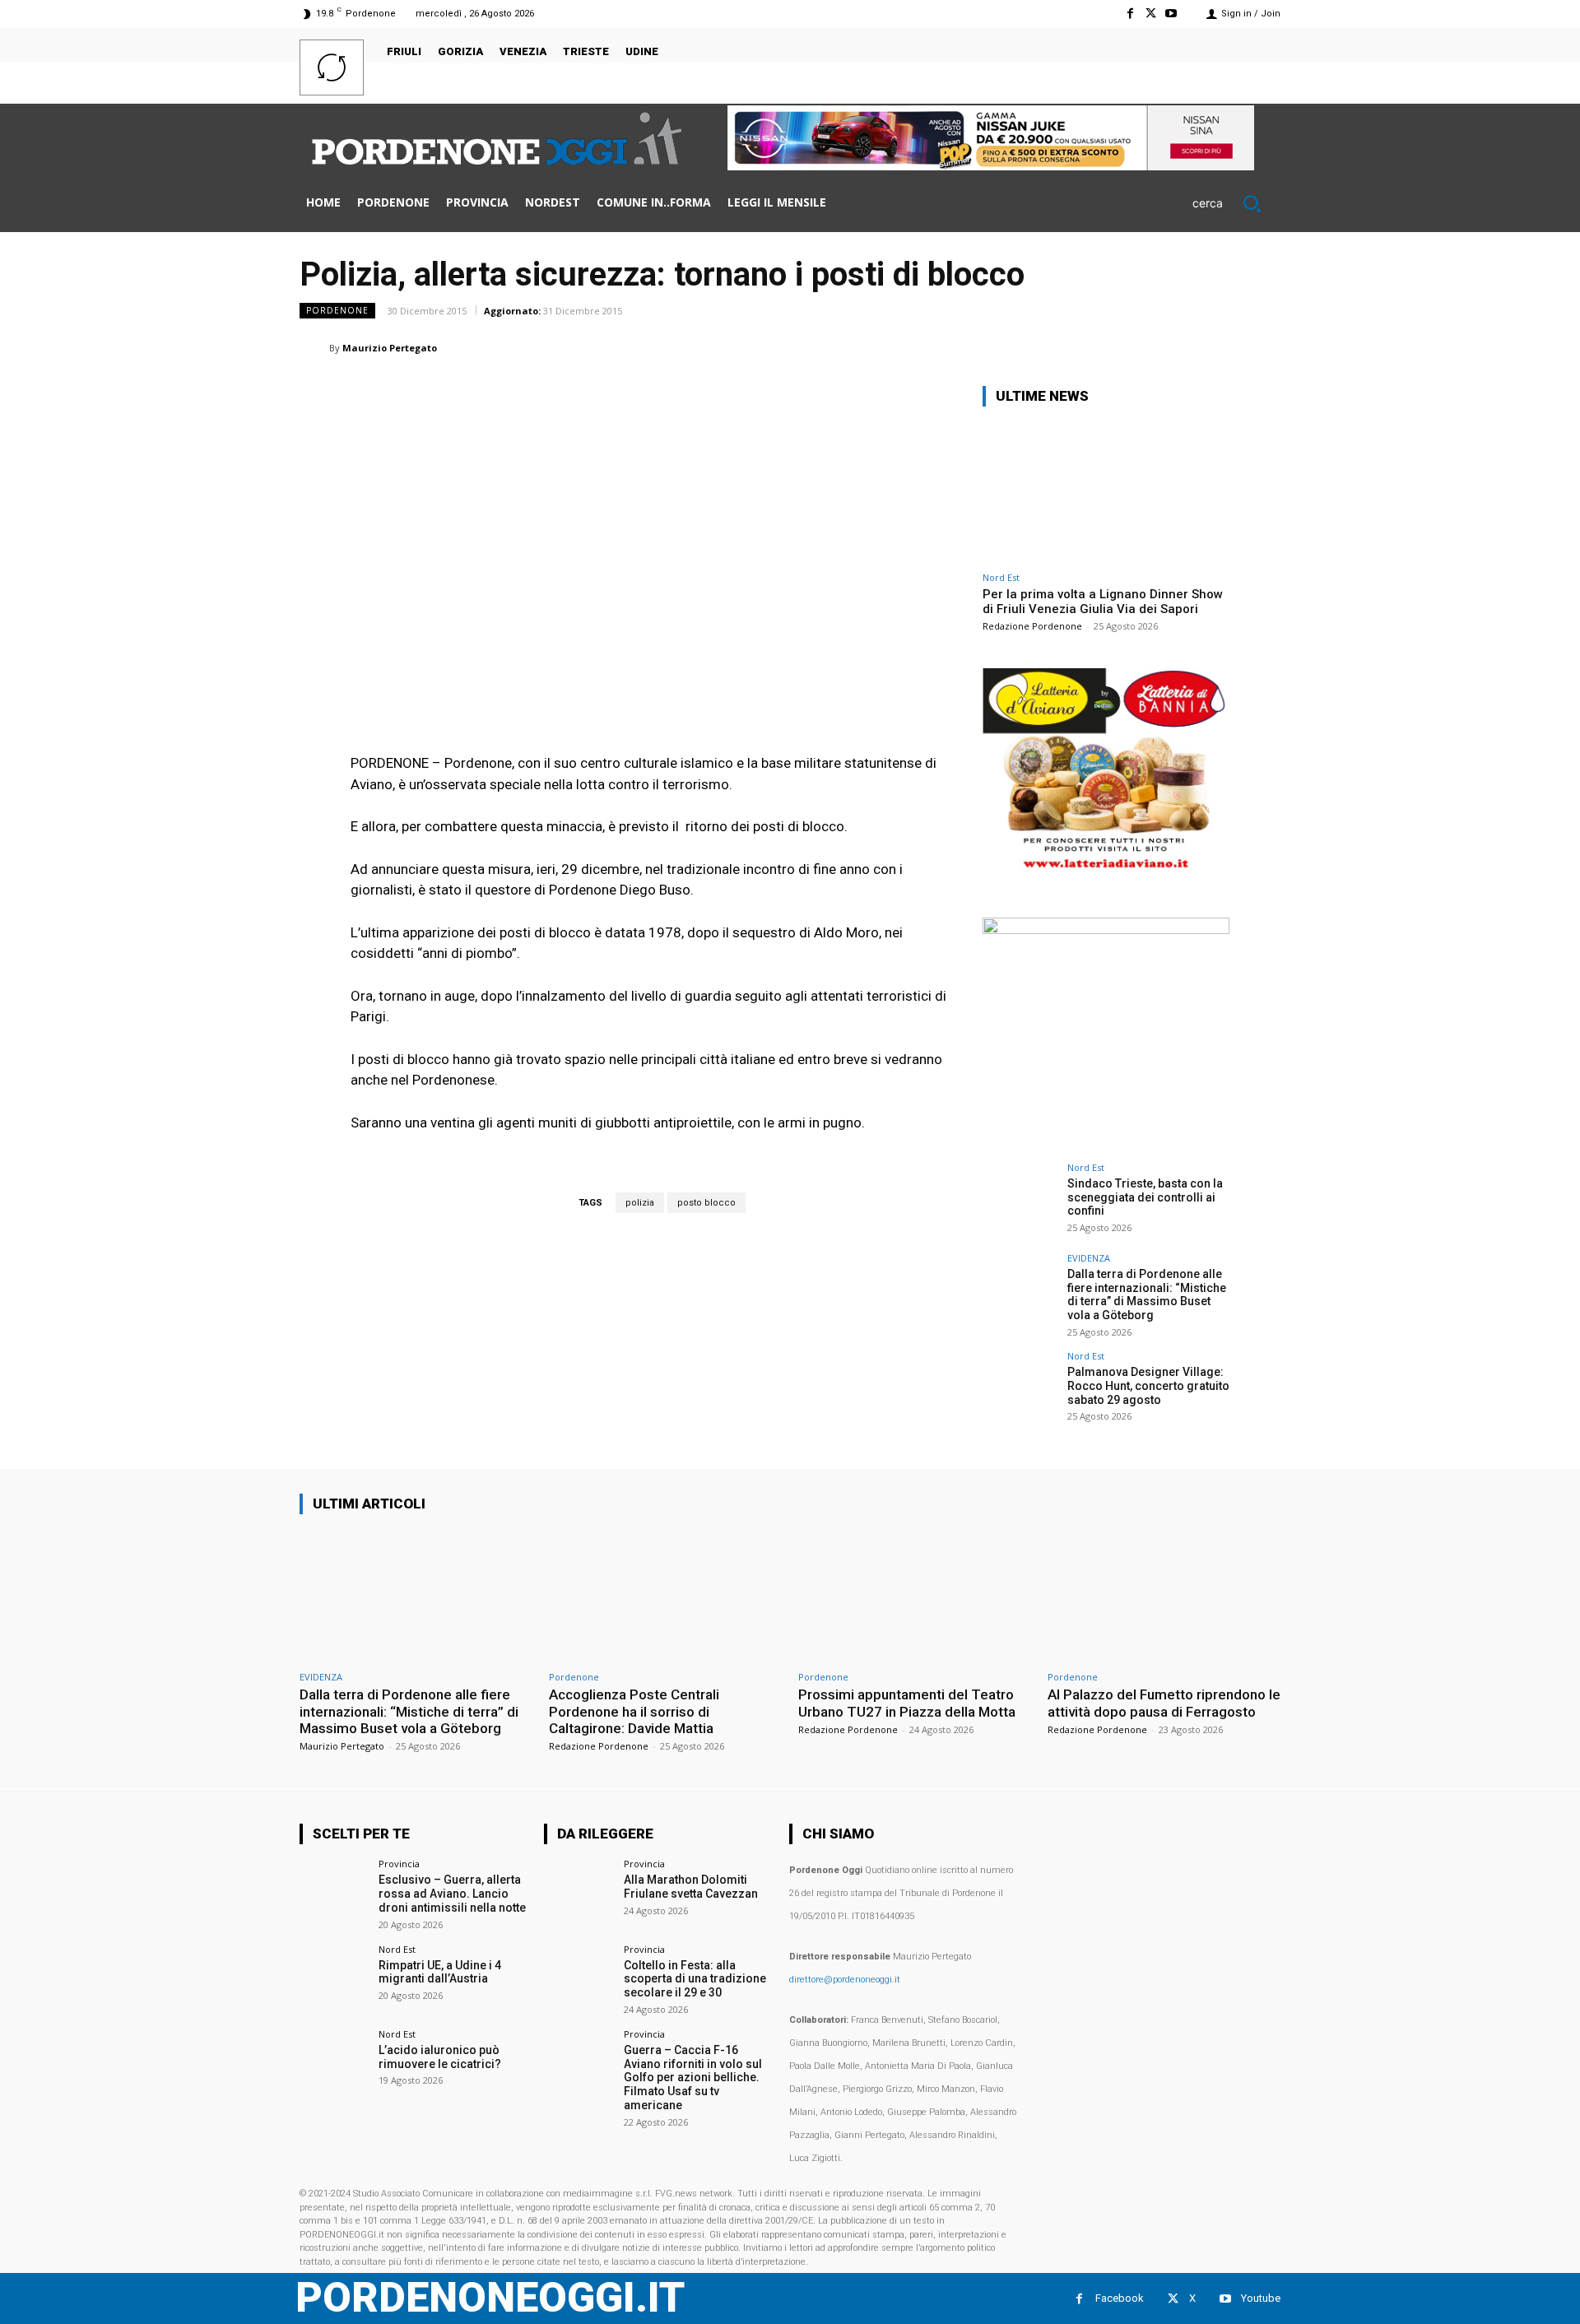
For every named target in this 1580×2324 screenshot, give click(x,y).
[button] (1236, 203)
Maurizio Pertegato (390, 348)
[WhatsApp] (1073, 347)
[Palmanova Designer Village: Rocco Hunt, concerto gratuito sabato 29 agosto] (1020, 1388)
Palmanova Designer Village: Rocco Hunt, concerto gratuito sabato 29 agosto (1148, 1386)
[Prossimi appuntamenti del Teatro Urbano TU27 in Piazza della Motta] (915, 1595)
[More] (1263, 347)
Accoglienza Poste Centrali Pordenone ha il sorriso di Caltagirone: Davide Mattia (634, 1711)
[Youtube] (1171, 14)
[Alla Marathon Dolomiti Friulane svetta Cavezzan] (578, 1893)
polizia (640, 1203)
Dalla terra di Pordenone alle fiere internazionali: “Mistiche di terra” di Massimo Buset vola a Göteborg (1147, 1294)
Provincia (399, 1864)
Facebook (1120, 2298)
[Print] (1187, 347)
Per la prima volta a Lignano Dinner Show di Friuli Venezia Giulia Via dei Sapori (1103, 602)
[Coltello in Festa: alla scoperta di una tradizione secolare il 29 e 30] (578, 1979)
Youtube (1261, 2298)
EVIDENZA (1089, 1258)
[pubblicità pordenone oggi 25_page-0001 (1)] (1106, 869)
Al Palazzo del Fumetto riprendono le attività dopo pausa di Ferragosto (1164, 1703)
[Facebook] (1129, 14)
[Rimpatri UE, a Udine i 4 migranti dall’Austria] (334, 1979)
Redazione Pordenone (1032, 626)
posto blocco (706, 1203)
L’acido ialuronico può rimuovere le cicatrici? (440, 2057)
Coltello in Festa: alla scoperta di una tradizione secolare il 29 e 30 (695, 1979)
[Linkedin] (1111, 347)
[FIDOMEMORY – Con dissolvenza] (1106, 930)
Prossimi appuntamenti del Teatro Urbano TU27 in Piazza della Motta (907, 1703)
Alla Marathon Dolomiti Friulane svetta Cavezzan (691, 1887)
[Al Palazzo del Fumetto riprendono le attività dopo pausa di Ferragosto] (1164, 1595)
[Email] (1149, 347)
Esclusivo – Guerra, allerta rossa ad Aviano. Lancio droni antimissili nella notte (452, 1894)
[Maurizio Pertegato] (314, 348)
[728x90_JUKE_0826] (991, 166)
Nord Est (1001, 577)
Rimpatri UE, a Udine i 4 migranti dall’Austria (440, 1972)
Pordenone (337, 310)
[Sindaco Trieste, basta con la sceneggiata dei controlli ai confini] (1020, 1200)
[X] (1151, 14)
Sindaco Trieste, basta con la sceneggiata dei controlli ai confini (1145, 1197)
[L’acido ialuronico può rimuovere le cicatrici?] (334, 2064)
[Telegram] (1224, 347)
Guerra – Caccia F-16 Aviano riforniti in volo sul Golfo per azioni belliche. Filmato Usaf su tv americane (693, 2078)
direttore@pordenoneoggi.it (845, 1980)
